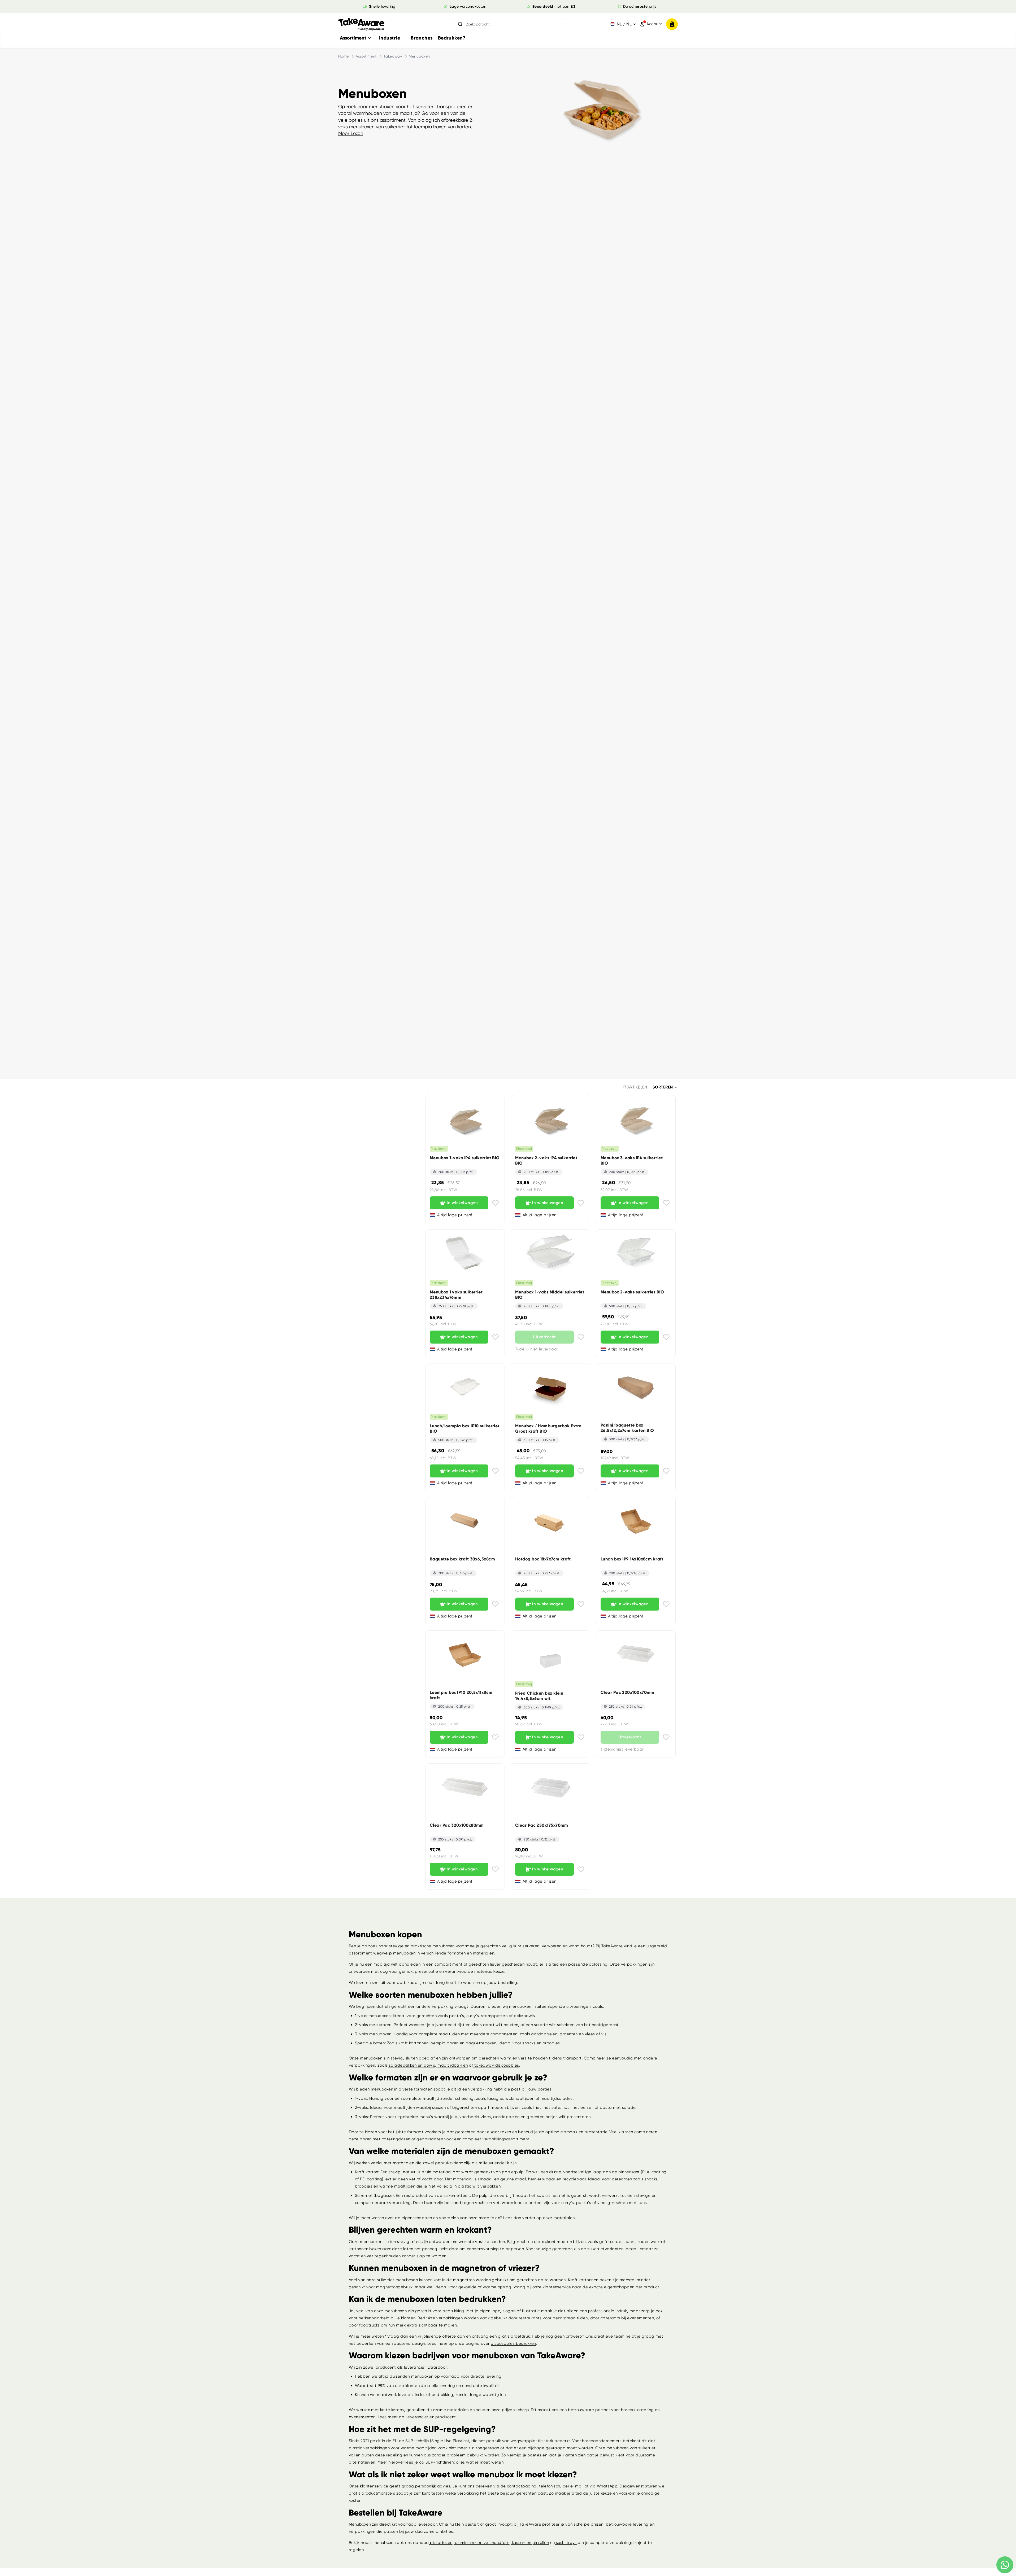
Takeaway (393, 56)
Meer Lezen (351, 133)
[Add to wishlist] (495, 1203)
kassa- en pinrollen (530, 2543)
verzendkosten (468, 6)
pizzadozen (441, 2543)
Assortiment (366, 56)
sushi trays (566, 2543)
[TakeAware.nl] (361, 24)
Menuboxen (419, 56)
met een (554, 6)
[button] (665, 1087)
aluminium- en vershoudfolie (482, 2543)
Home (344, 56)
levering (382, 6)
